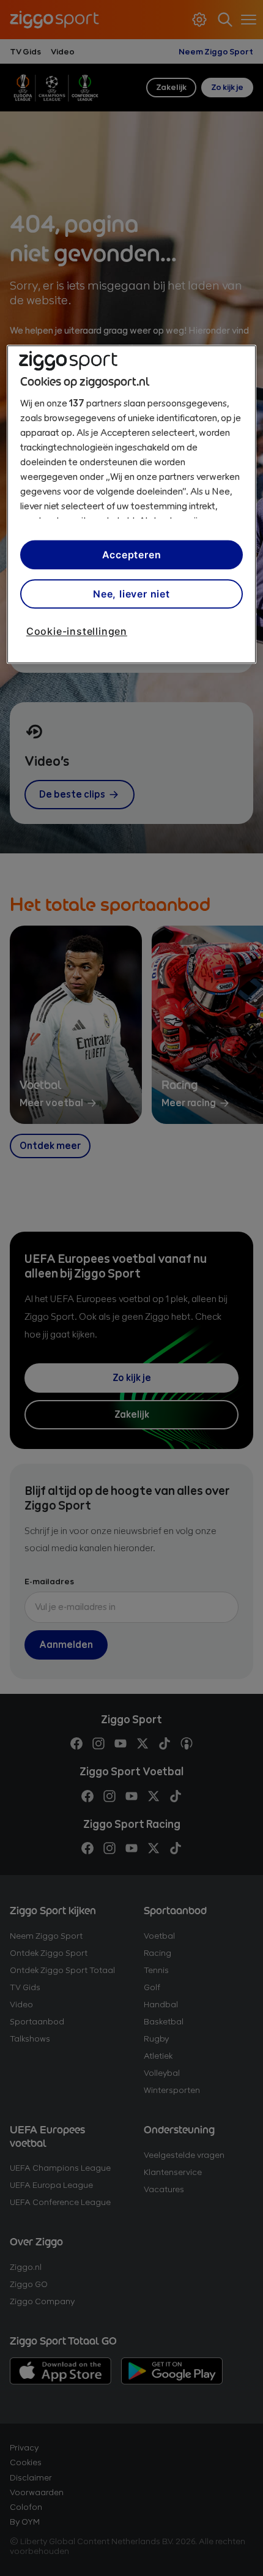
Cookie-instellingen (77, 632)
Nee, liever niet (131, 594)
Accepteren (132, 555)
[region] (132, 504)
